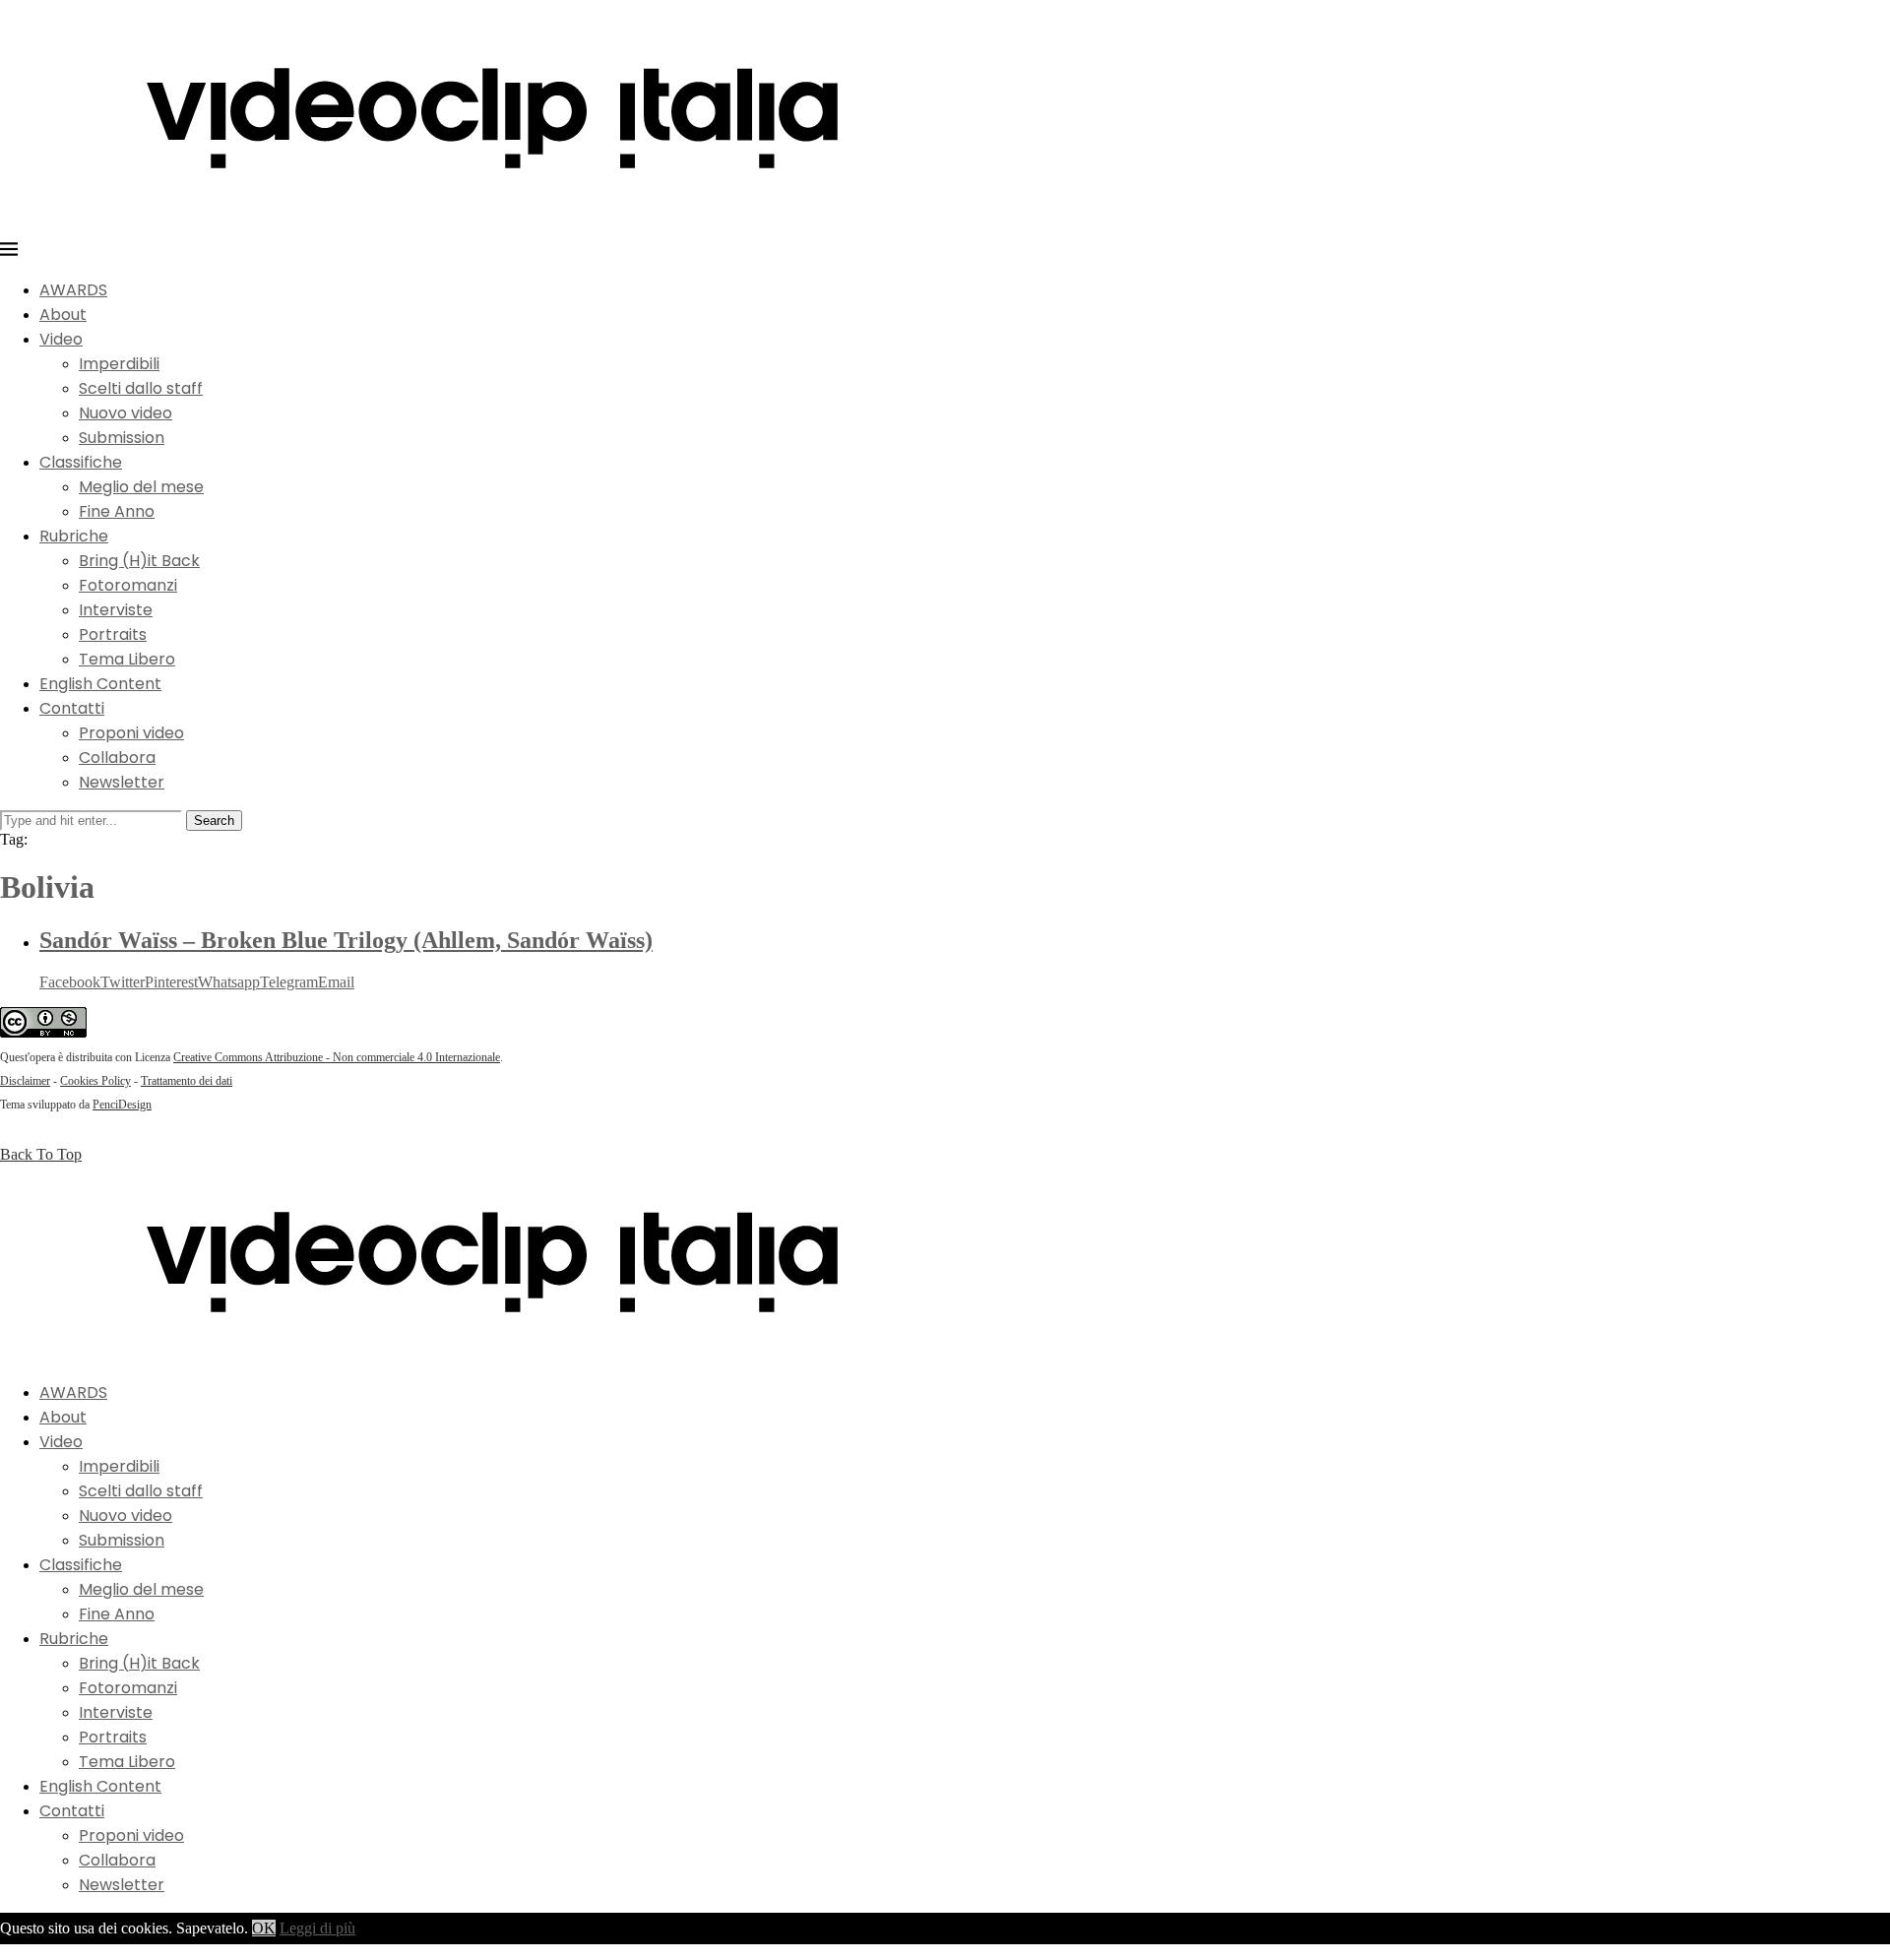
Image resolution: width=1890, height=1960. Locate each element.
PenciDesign (122, 1105)
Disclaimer (25, 1081)
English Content (100, 684)
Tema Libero (127, 659)
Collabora (117, 758)
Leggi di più (317, 1928)
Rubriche (74, 536)
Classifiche (81, 462)
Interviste (116, 610)
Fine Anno (117, 511)
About (63, 315)
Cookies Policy (95, 1081)
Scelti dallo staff (141, 388)
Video (61, 339)
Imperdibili (119, 364)
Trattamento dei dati (187, 1081)
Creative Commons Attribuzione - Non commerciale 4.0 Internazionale (337, 1057)
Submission (122, 438)
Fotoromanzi (128, 585)
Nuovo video (126, 413)
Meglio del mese (141, 487)
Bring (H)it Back (139, 561)
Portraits (113, 634)
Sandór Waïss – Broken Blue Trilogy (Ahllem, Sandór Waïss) (346, 940)
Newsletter (122, 782)
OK (264, 1928)
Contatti (72, 708)
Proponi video (131, 733)
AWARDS (73, 290)
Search (214, 821)
